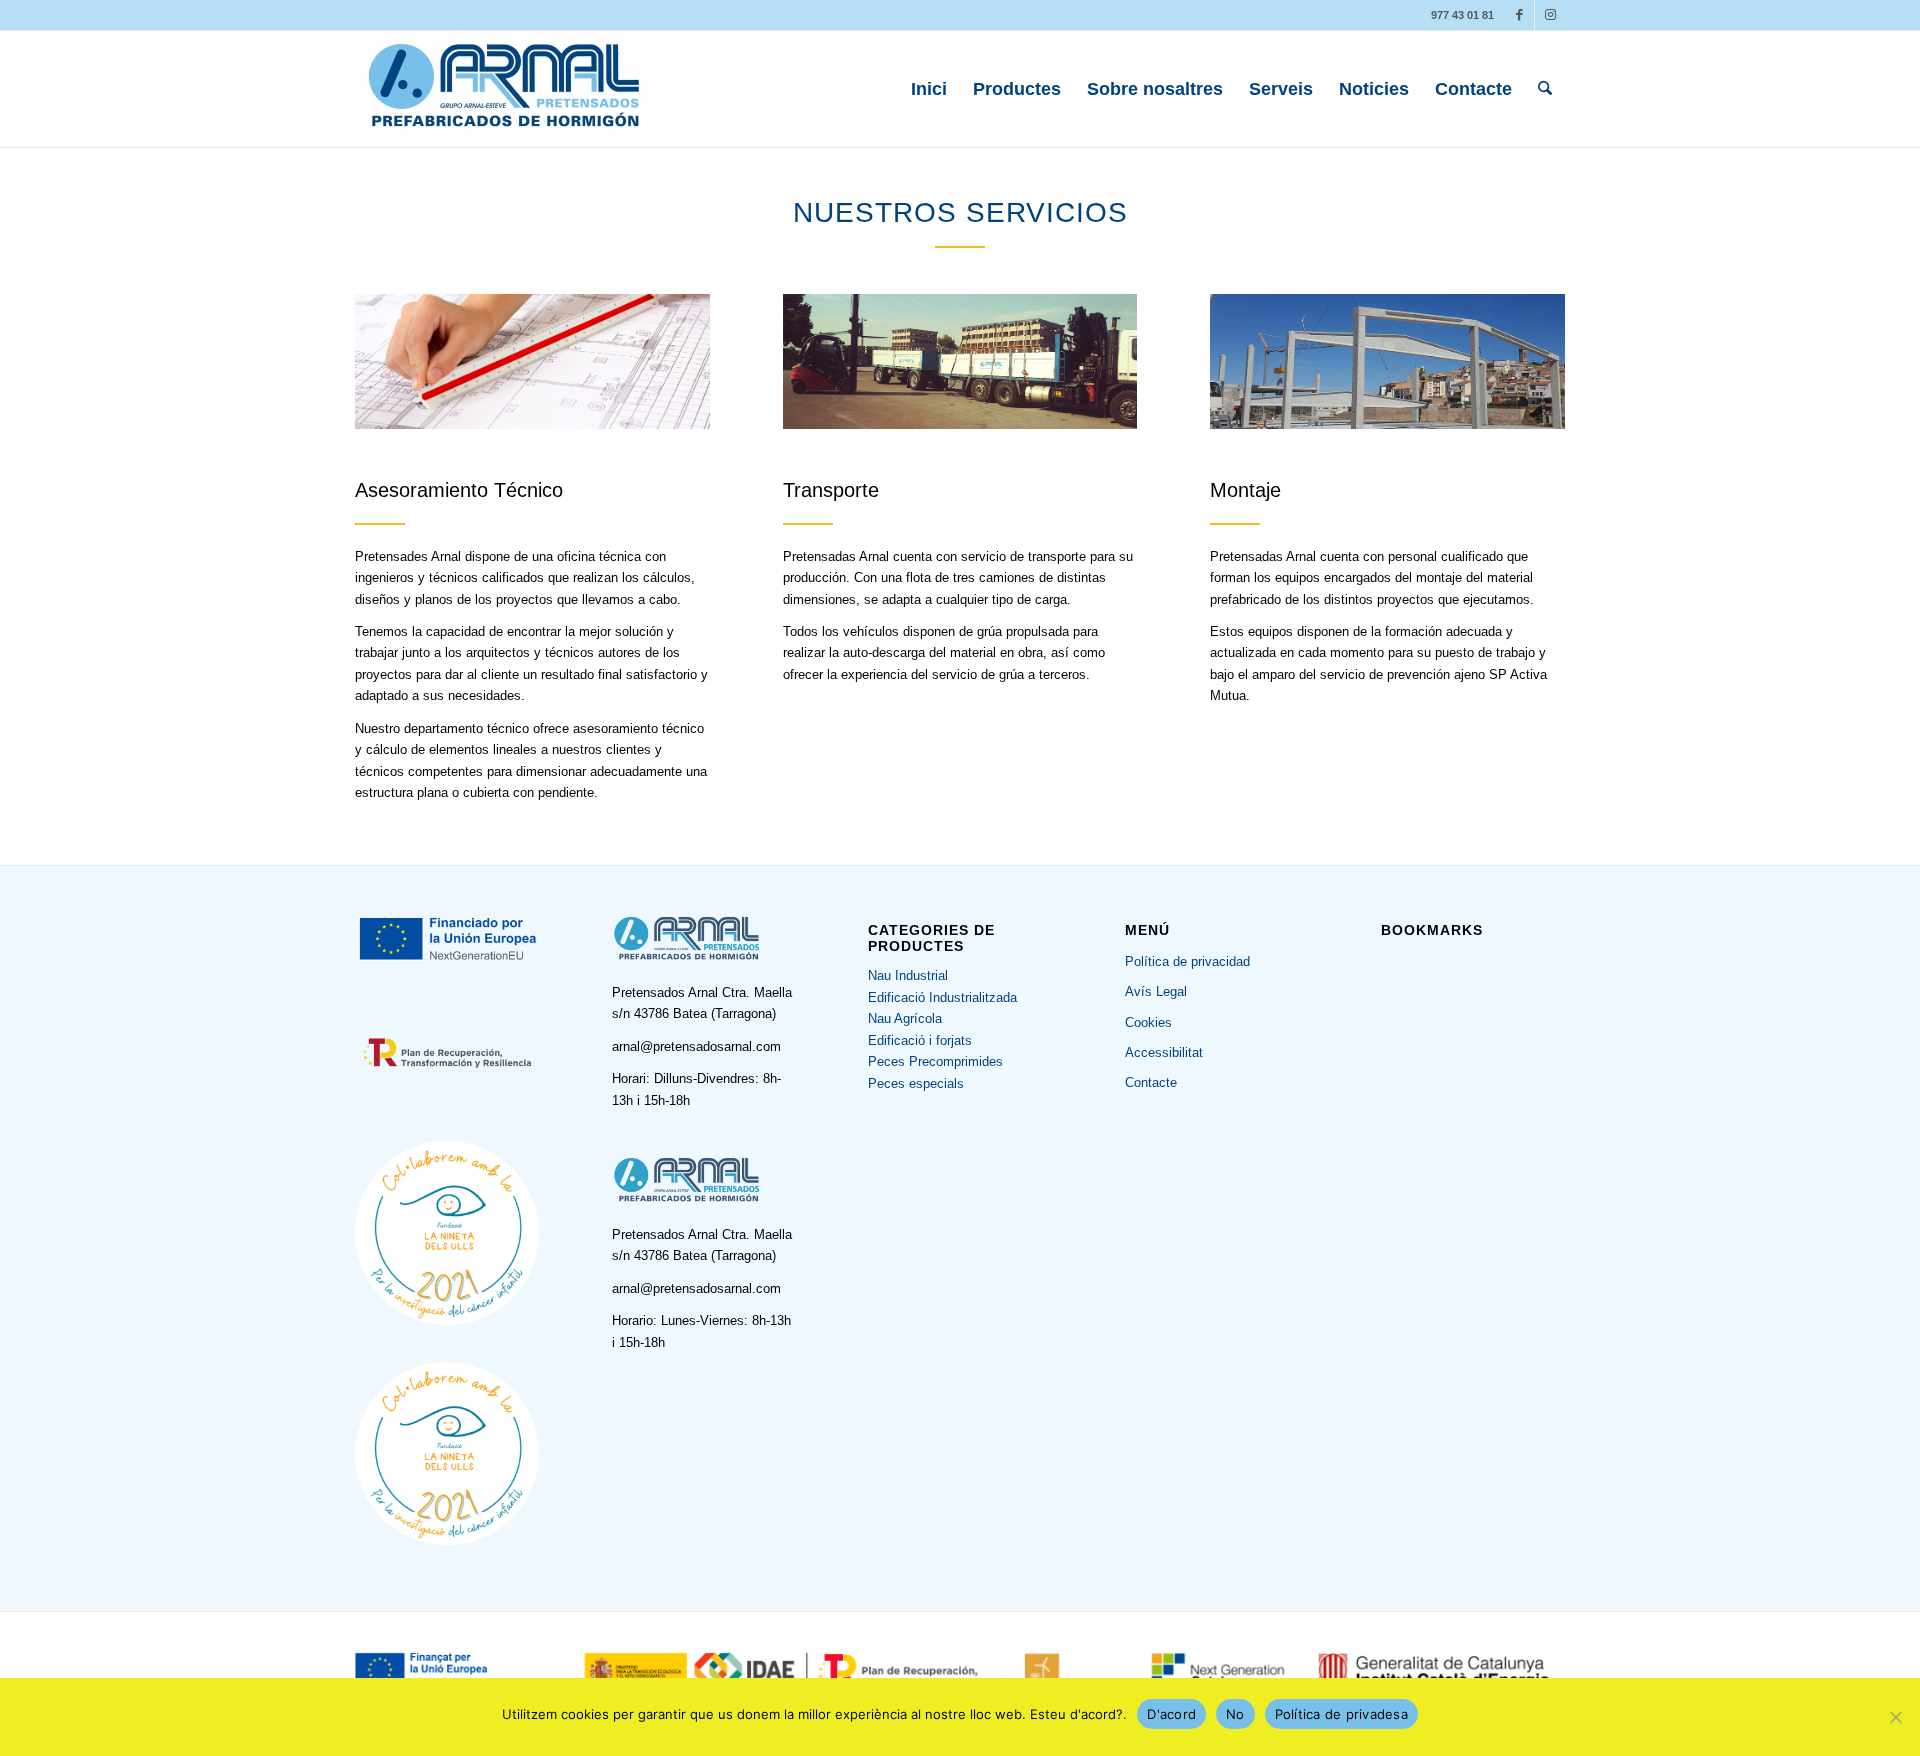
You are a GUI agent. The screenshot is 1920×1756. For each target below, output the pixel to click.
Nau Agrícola (905, 1018)
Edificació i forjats (920, 1040)
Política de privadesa (1341, 1714)
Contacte (1151, 1082)
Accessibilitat (1164, 1052)
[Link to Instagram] (1550, 15)
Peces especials (916, 1083)
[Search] (1545, 89)
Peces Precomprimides (935, 1061)
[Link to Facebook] (1519, 15)
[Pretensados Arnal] (505, 89)
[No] (1895, 1717)
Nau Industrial (908, 975)
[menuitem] (929, 89)
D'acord (1171, 1714)
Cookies (1148, 1022)
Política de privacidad (1187, 961)
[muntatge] (1387, 361)
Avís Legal (1156, 991)
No (1235, 1714)
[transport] (960, 361)
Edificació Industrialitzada (942, 997)
